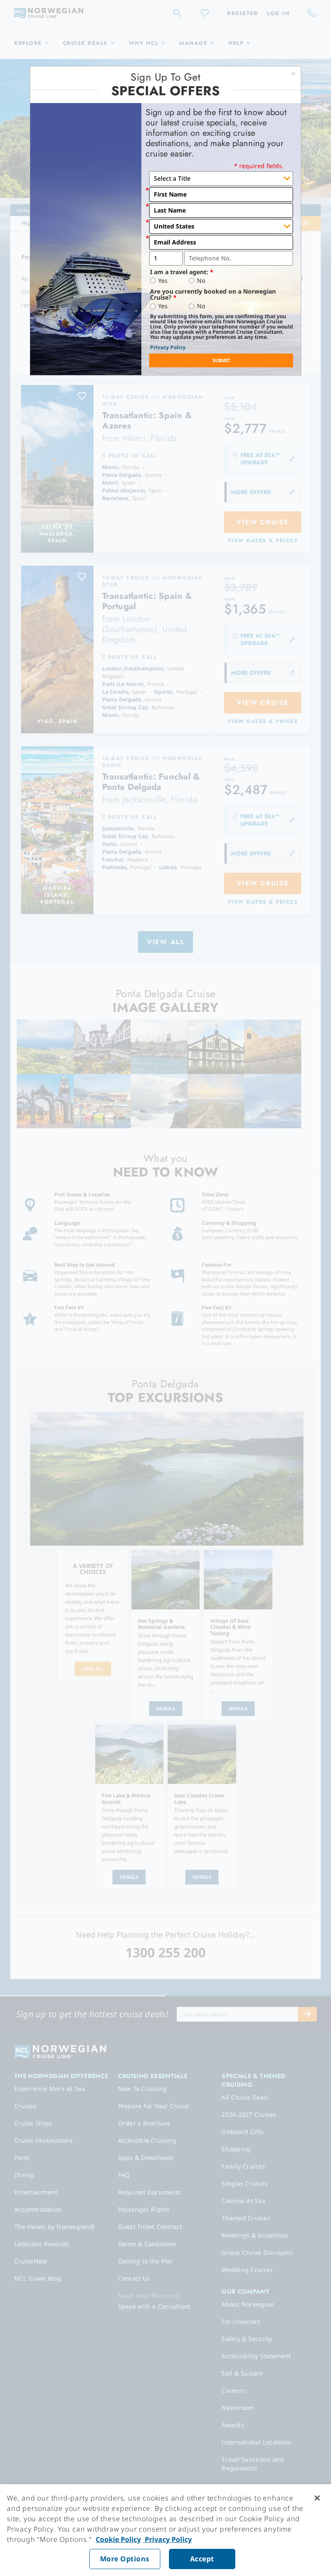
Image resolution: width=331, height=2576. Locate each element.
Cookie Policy (118, 2539)
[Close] (317, 2498)
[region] (165, 2530)
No (201, 281)
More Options (125, 2559)
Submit (221, 360)
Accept (202, 2559)
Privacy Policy (168, 347)
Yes (163, 281)
